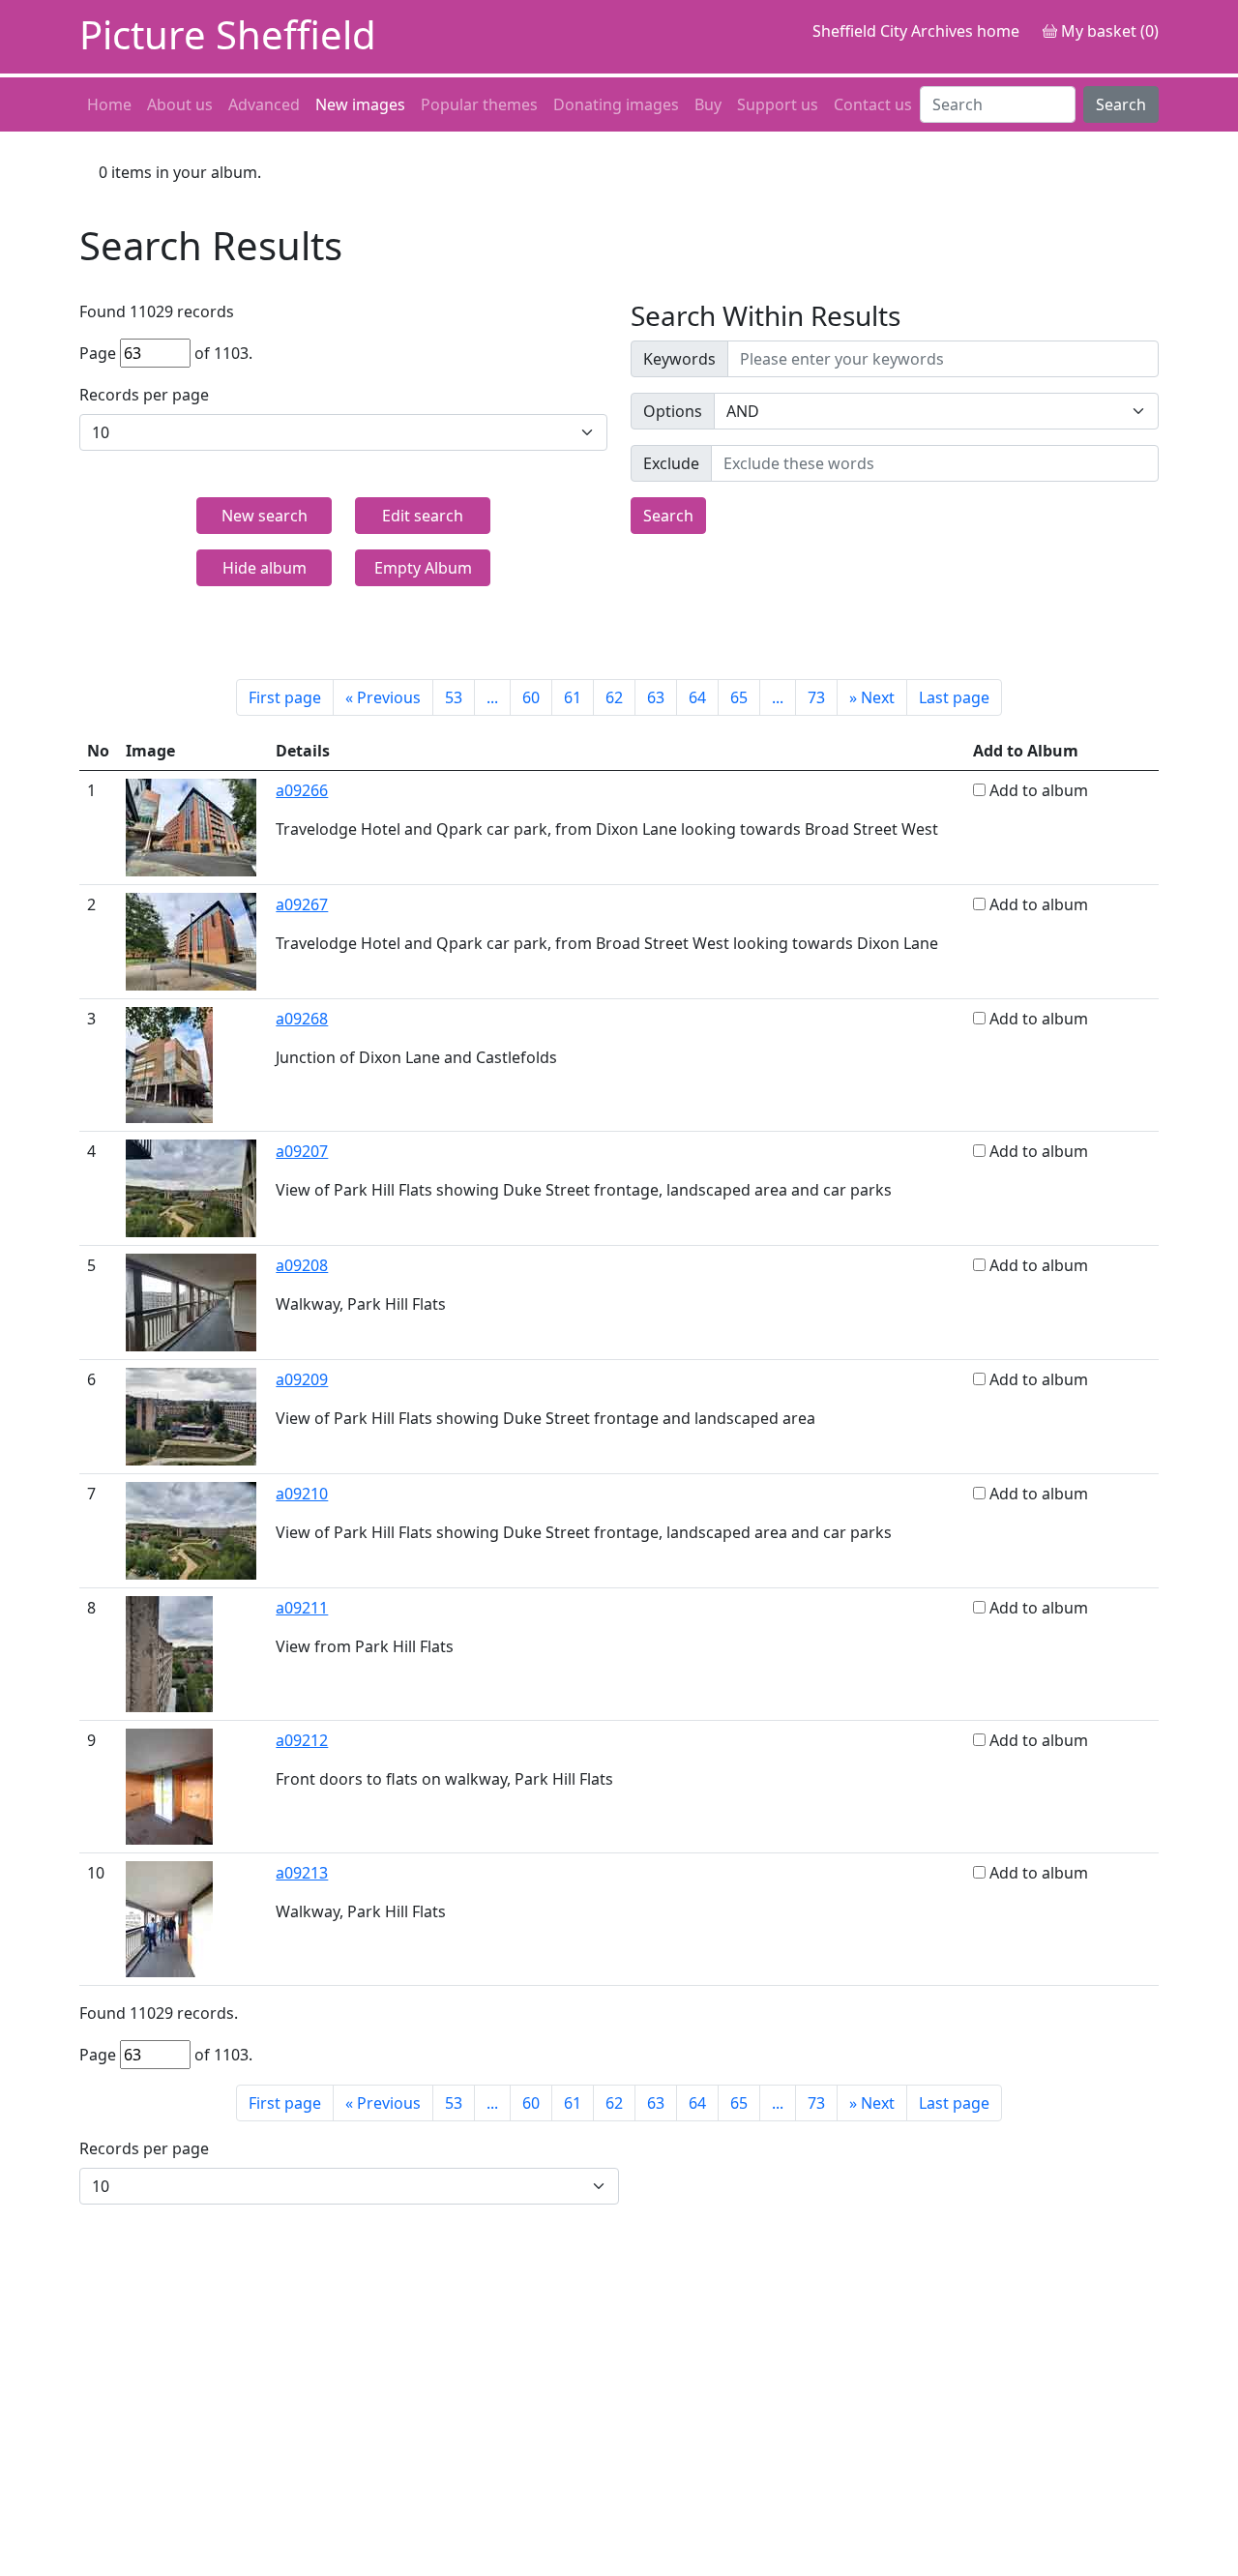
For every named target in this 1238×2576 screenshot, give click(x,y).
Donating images (616, 104)
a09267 (302, 904)
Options (673, 411)
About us (180, 104)
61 (573, 697)
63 (656, 697)
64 (697, 697)
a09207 (302, 1151)
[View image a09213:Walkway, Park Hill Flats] (169, 1917)
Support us (778, 104)
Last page (954, 697)
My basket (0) (1108, 31)
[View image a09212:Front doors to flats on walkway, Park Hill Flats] (169, 1785)
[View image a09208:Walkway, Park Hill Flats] (191, 1301)
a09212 (302, 1740)
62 (614, 697)
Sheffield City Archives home (916, 31)
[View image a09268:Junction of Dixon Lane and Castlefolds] (169, 1063)
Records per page (144, 395)
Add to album (1039, 790)
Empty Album (423, 568)
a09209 (302, 1379)
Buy (708, 104)
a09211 (302, 1608)
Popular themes (479, 104)
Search (1121, 104)
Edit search (423, 516)
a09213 (302, 1873)
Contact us (873, 104)
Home (109, 104)
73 (816, 697)
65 (739, 697)
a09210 (302, 1494)
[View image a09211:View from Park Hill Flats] (169, 1652)
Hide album (265, 568)
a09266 (302, 790)
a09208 (302, 1265)
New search (265, 516)
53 (454, 697)
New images (360, 104)
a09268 (302, 1019)
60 (531, 697)
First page (285, 697)
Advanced (264, 104)
